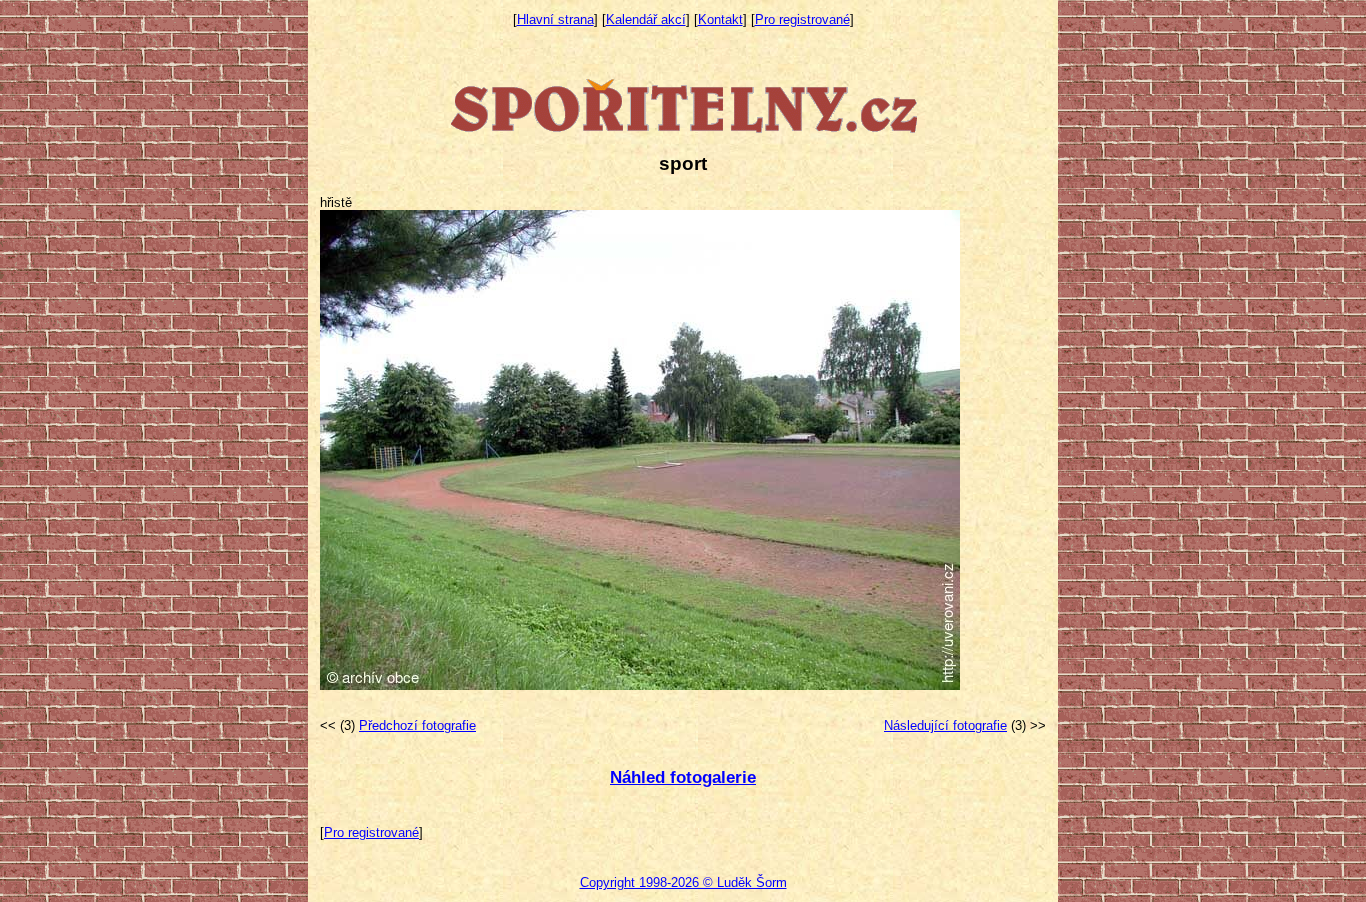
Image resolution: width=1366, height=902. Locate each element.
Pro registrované (802, 19)
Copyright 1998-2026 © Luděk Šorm (683, 882)
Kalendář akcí (646, 19)
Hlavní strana (555, 19)
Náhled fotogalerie (683, 777)
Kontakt (720, 19)
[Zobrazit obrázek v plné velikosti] (640, 685)
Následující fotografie (945, 725)
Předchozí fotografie (417, 725)
